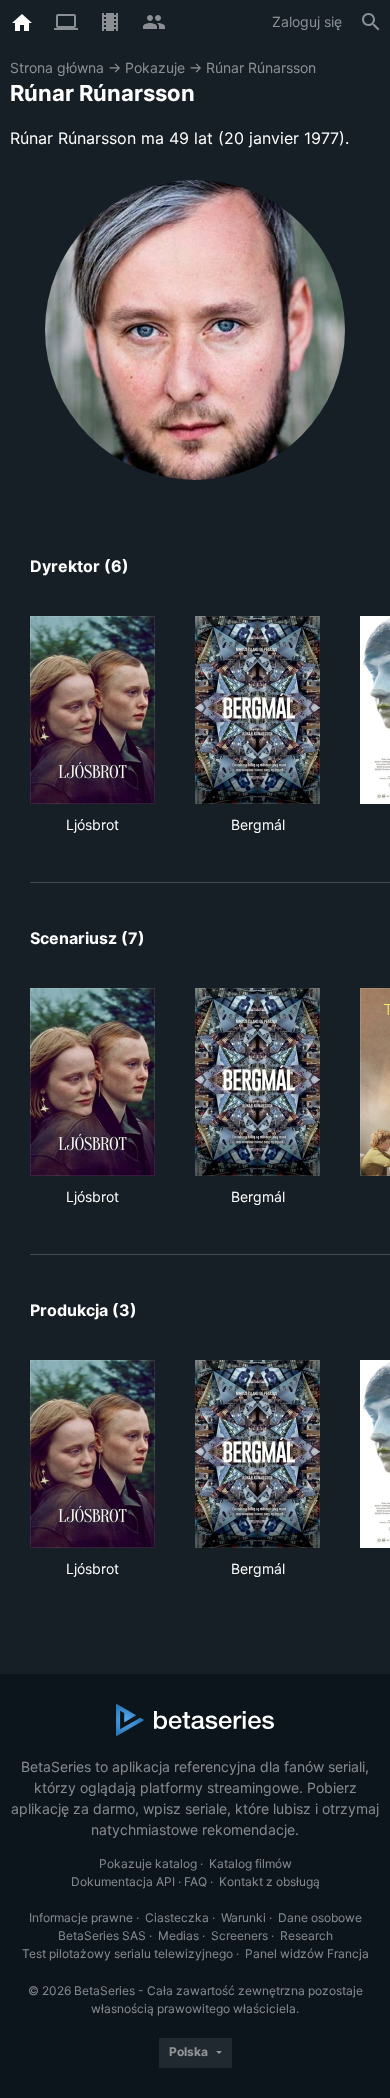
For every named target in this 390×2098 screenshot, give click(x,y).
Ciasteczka (177, 1917)
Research (306, 1935)
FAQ (195, 1881)
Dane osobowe (320, 1917)
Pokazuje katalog (148, 1863)
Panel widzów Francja (307, 1953)
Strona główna (57, 67)
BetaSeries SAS (102, 1935)
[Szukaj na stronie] (371, 22)
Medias (178, 1935)
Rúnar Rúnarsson (261, 67)
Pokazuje (155, 67)
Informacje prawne (81, 1917)
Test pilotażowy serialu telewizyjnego (127, 1953)
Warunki (243, 1917)
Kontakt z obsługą (269, 1881)
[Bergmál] (257, 710)
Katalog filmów (250, 1863)
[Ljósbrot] (92, 710)
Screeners (239, 1935)
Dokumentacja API (123, 1881)
